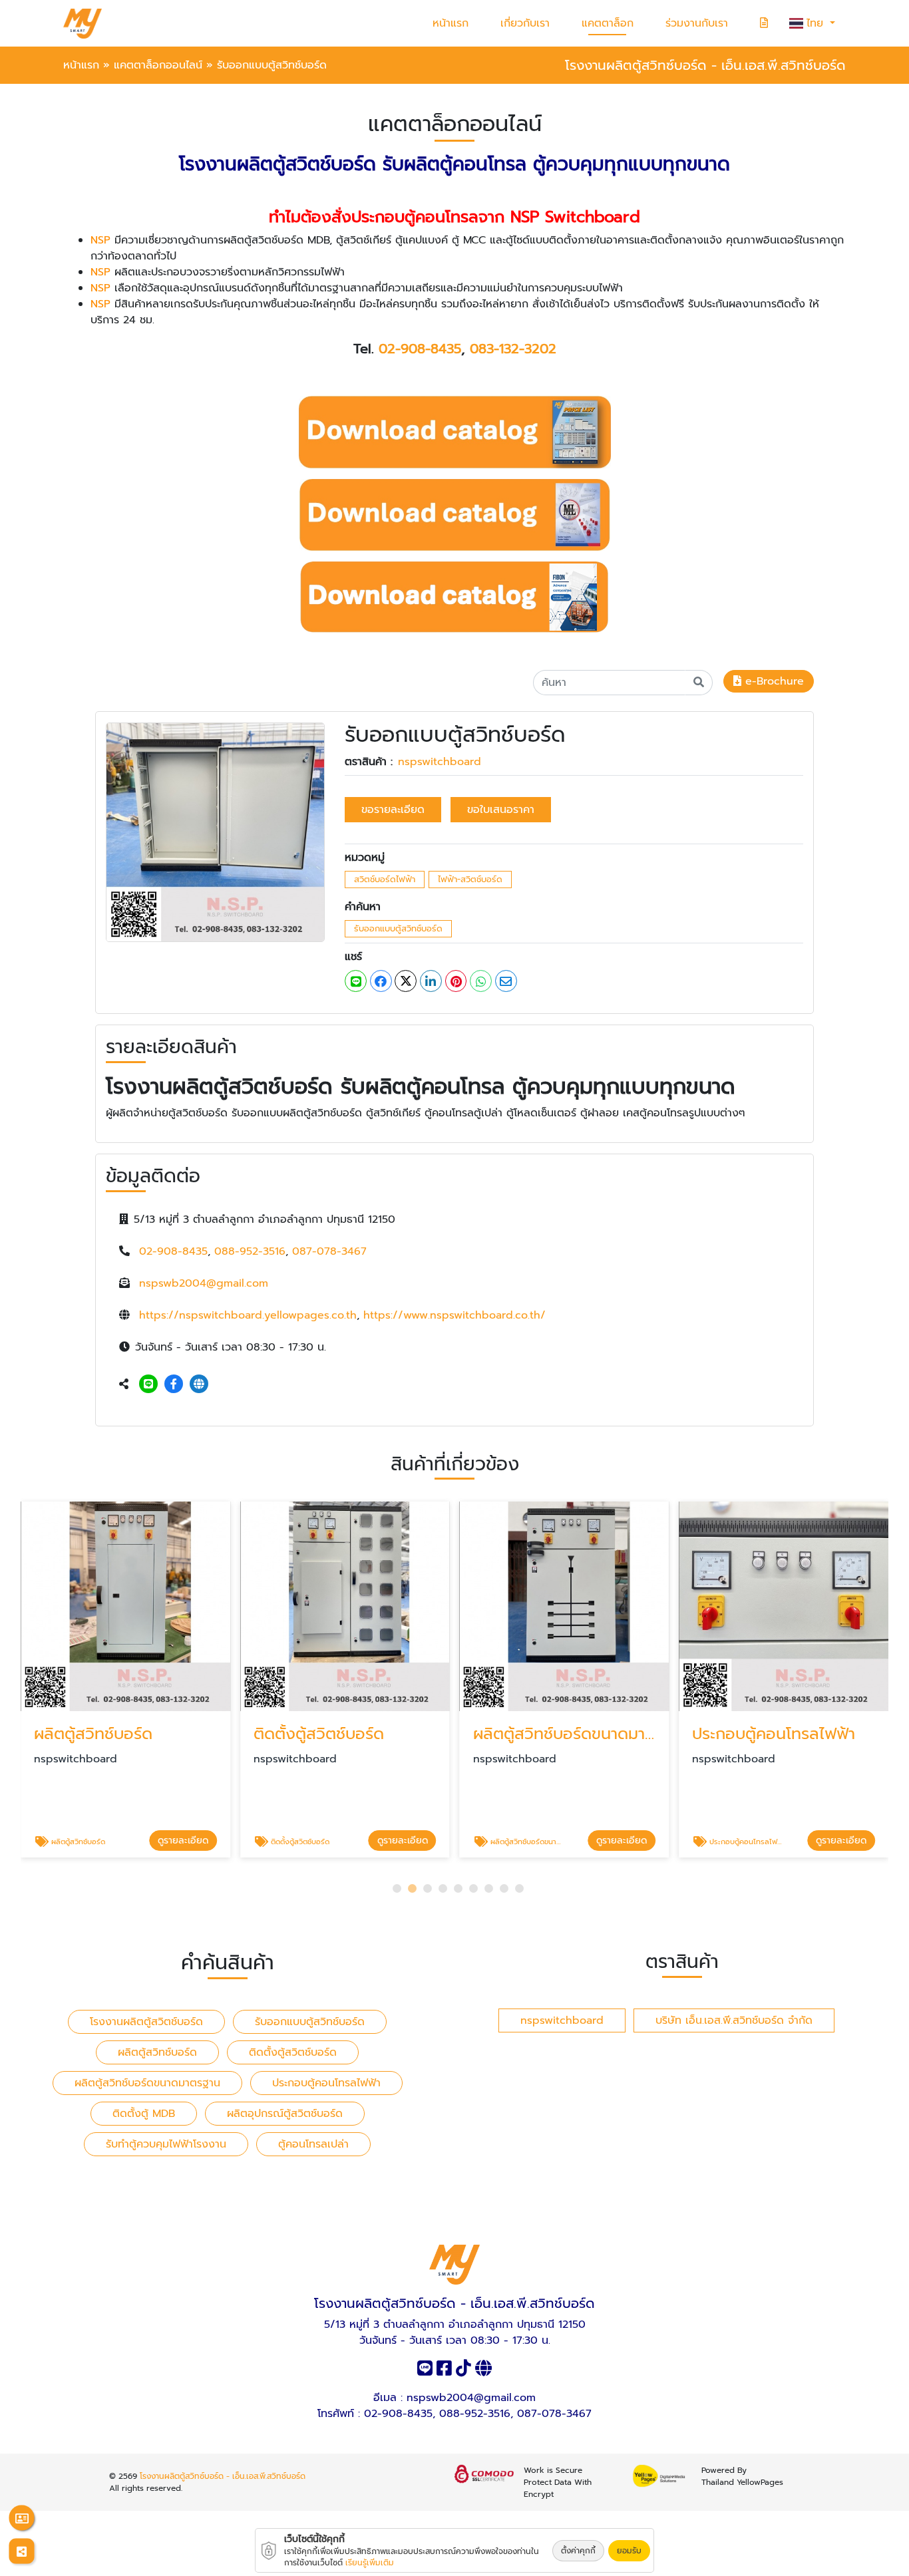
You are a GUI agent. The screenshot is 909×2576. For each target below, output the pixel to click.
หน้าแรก (451, 23)
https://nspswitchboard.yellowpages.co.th (248, 1315)
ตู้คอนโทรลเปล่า (313, 2144)
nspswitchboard (440, 762)
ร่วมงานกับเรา (697, 23)
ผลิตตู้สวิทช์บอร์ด (157, 2052)
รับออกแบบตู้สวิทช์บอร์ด (398, 928)
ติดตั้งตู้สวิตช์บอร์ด (293, 2052)
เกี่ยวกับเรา (525, 23)
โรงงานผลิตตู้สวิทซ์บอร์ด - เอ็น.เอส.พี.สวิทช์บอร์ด (223, 2476)
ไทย (817, 23)
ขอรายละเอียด (393, 810)
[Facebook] (174, 1384)
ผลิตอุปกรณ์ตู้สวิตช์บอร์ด (285, 2114)
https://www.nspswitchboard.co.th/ (454, 1315)
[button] (397, 1888)
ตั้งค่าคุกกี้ (578, 2551)
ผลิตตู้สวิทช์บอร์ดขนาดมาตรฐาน (147, 2083)
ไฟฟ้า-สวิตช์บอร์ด (470, 879)
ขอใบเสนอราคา (501, 810)
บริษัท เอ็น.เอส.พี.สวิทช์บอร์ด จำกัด (734, 2020)
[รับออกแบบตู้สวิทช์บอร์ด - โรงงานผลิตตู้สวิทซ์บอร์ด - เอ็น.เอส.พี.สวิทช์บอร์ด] (215, 832)
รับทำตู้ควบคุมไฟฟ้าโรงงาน (166, 2144)
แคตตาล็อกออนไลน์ (158, 65)
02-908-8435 (420, 349)
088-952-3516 (250, 1251)
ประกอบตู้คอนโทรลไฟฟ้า (326, 2083)
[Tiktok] (463, 2371)
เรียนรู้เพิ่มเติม (370, 2563)
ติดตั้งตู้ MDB (144, 2114)
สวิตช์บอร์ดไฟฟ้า (385, 879)
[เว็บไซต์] (199, 1384)
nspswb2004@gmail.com (204, 1283)
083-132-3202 (513, 349)
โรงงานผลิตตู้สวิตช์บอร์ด (146, 2022)
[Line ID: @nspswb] (148, 1384)
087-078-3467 (329, 1251)
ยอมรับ (629, 2551)
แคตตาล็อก (608, 23)
